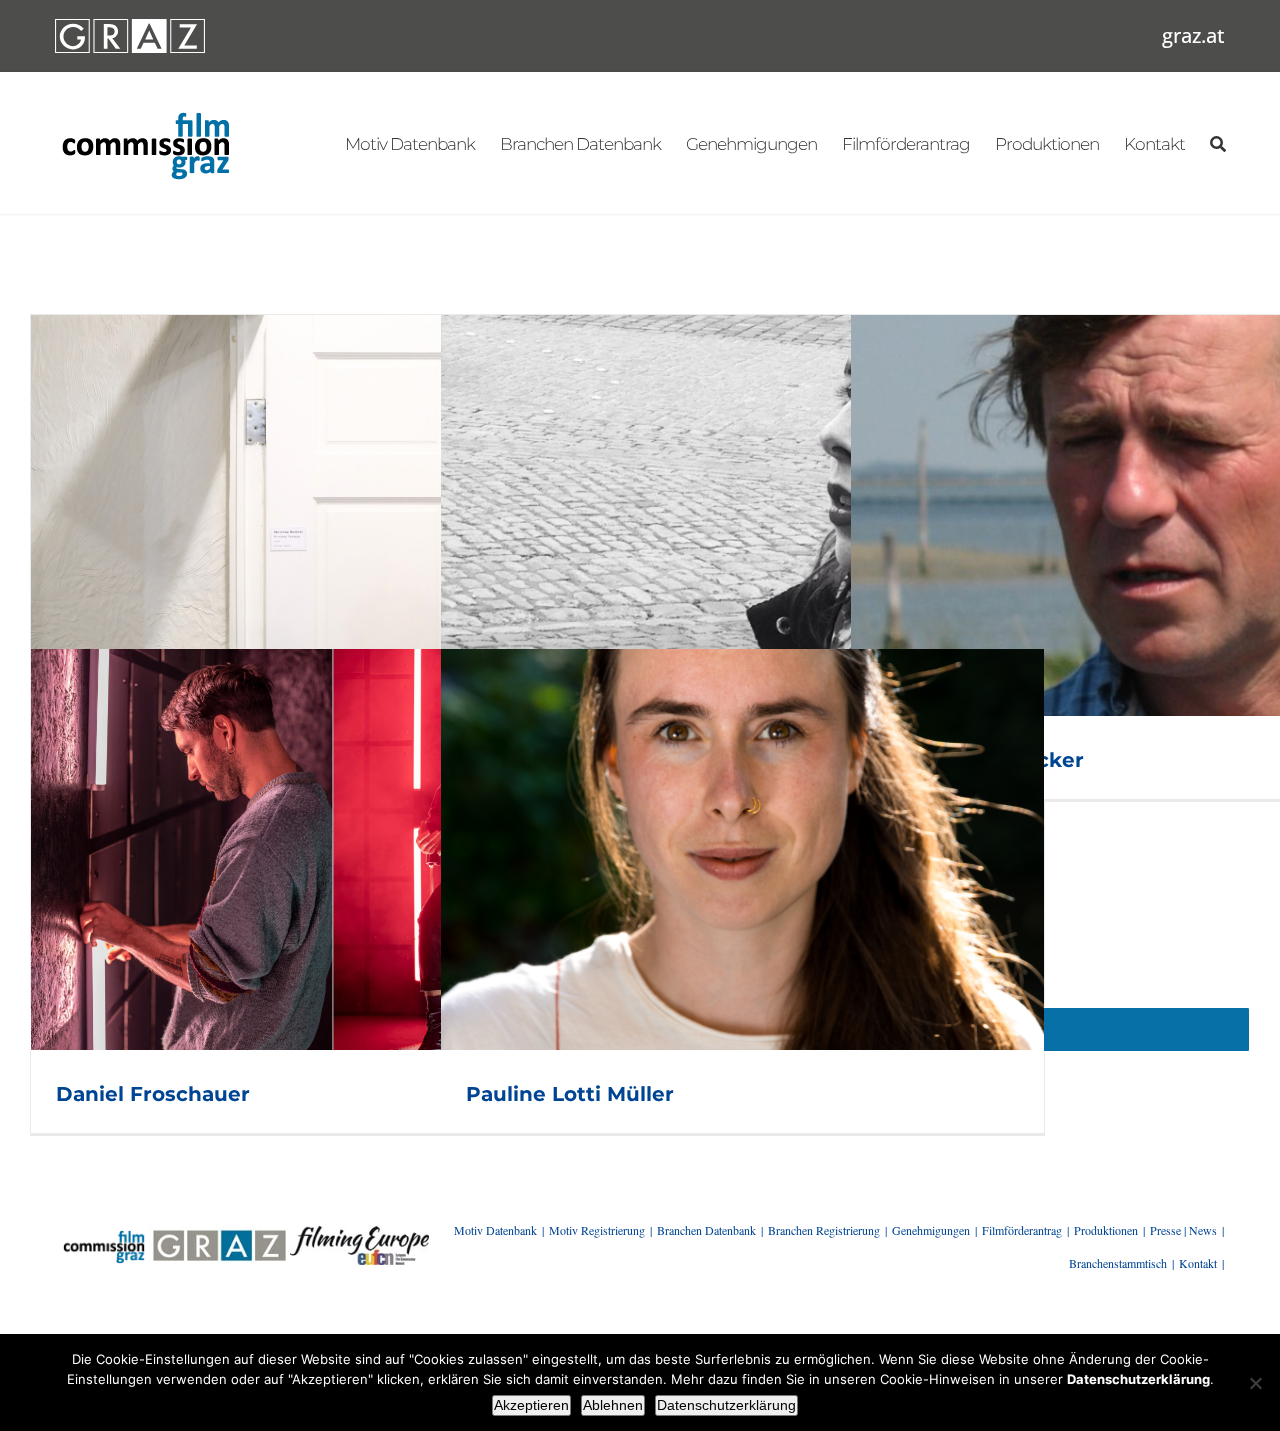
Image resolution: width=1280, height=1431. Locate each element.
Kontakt (1198, 1263)
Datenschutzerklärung (726, 1405)
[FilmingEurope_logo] (359, 1233)
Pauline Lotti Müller (570, 1094)
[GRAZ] (219, 1233)
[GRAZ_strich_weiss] (130, 26)
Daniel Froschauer (153, 1094)
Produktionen (1106, 1230)
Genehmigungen (931, 1230)
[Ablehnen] (1255, 1383)
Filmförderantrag (1022, 1230)
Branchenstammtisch (1118, 1263)
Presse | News (1183, 1230)
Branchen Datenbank (706, 1230)
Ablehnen (613, 1405)
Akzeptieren (531, 1405)
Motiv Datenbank (495, 1230)
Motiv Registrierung (597, 1230)
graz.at (1193, 35)
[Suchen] (1217, 143)
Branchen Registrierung (824, 1230)
